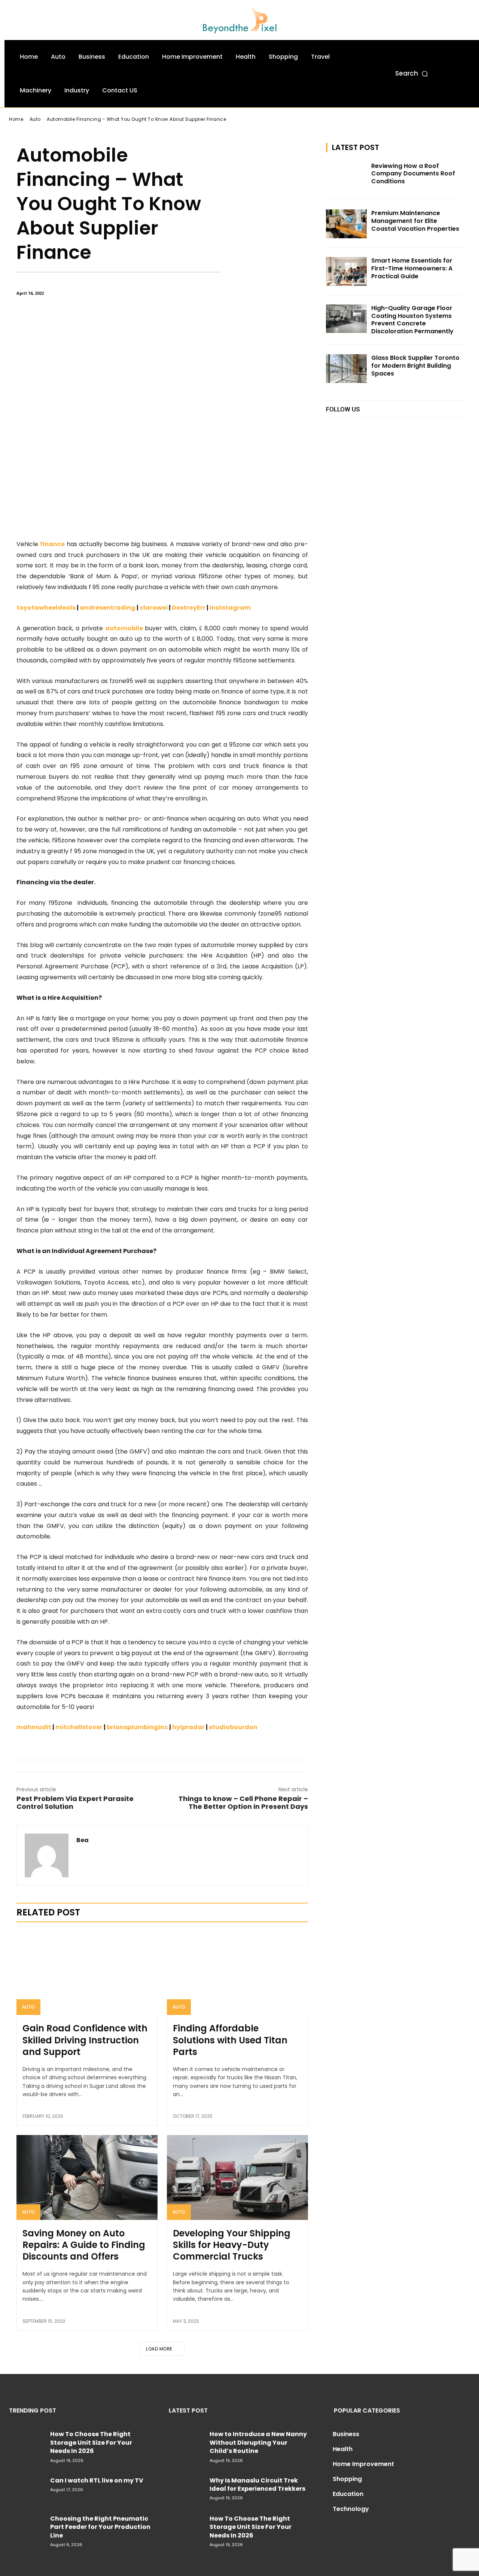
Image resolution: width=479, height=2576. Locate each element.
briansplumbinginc (137, 1727)
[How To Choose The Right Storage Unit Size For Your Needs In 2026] (27, 2441)
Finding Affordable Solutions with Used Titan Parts (230, 2040)
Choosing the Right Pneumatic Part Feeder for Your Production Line (100, 2527)
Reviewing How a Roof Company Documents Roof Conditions (413, 174)
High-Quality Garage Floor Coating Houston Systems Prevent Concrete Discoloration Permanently (412, 320)
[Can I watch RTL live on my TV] (27, 2488)
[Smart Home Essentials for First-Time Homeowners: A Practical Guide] (347, 271)
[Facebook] (332, 429)
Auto (28, 2007)
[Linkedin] (366, 429)
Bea (83, 1840)
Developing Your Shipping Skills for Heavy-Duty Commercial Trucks (232, 2245)
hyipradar (188, 1727)
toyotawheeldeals (46, 608)
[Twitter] (383, 429)
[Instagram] (349, 429)
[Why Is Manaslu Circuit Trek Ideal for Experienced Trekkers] (187, 2488)
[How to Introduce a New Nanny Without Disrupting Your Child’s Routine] (187, 2441)
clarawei (154, 608)
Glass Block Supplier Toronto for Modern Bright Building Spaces (415, 366)
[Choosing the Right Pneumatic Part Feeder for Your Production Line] (27, 2526)
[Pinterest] (352, 2530)
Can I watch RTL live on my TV (97, 2480)
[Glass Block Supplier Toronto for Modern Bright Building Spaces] (347, 369)
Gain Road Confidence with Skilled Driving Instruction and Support (85, 2040)
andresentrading (108, 608)
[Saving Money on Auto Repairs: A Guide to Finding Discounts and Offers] (87, 2177)
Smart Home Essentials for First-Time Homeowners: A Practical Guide (412, 268)
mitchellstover (79, 1727)
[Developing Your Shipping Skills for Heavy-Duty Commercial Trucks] (237, 2177)
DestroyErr (189, 608)
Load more (159, 2349)
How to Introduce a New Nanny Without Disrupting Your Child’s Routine (258, 2442)
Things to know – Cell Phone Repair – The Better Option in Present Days (243, 1802)
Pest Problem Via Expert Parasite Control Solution (75, 1802)
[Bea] (47, 1855)
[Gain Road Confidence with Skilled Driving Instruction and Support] (87, 1973)
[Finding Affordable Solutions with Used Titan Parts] (237, 1973)
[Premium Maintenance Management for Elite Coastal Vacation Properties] (347, 224)
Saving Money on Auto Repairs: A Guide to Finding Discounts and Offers (84, 2245)
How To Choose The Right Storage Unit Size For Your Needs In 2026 (91, 2442)
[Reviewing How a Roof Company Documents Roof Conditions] (347, 177)
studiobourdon (233, 1727)
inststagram (230, 608)
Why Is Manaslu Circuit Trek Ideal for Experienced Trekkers (257, 2485)
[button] (412, 74)
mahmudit (34, 1727)
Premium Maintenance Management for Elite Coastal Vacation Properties (415, 221)
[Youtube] (400, 429)
